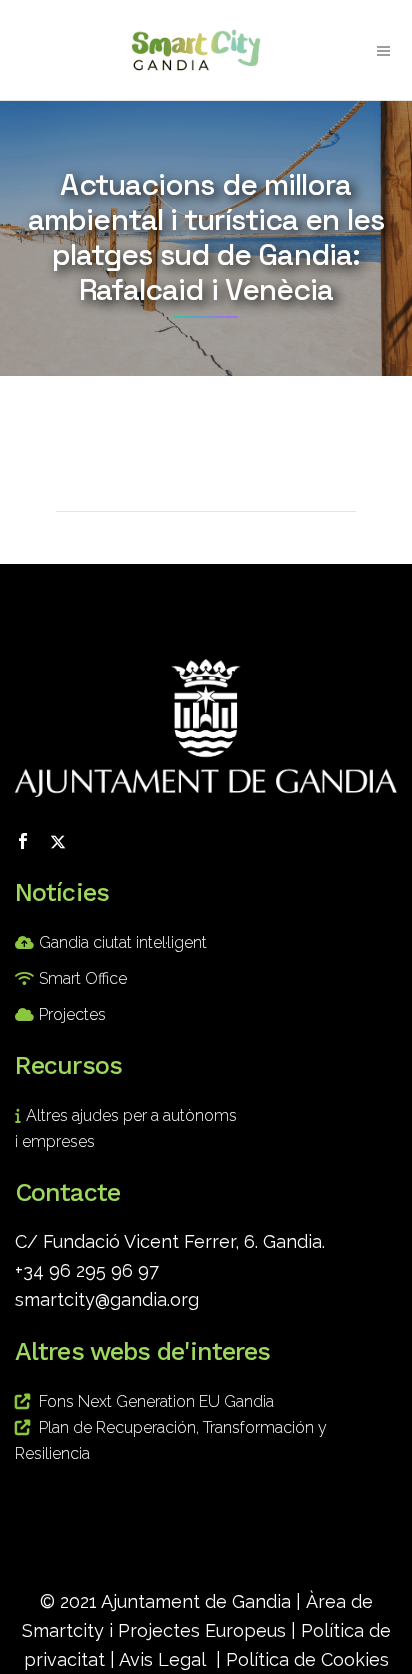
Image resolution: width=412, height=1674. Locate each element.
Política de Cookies (307, 1659)
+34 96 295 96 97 (87, 1270)
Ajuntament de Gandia (196, 1601)
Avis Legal (162, 1659)
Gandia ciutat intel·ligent (123, 942)
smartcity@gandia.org (107, 1299)
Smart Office (83, 978)
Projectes (72, 1014)
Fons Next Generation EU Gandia (156, 1401)
